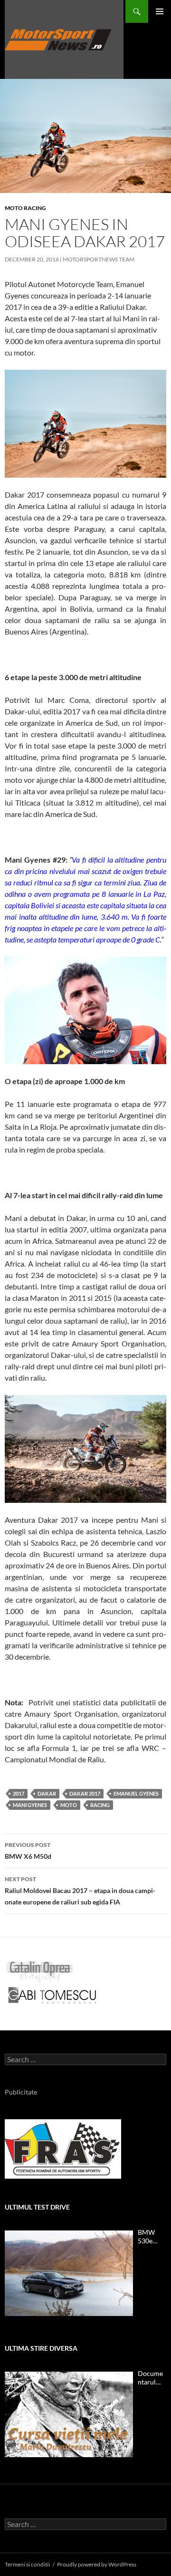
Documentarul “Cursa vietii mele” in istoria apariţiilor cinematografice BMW (152, 2378)
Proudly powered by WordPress (97, 2564)
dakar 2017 (85, 1793)
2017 (19, 1793)
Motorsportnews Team (99, 259)
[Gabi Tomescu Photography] (52, 1995)
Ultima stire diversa (41, 2348)
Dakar (47, 1793)
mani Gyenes (30, 1805)
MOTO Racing (25, 208)
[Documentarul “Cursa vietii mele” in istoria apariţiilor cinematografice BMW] (69, 2414)
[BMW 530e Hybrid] (69, 2273)
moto (69, 1805)
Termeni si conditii (27, 2564)
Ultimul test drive (37, 2207)
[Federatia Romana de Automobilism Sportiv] (63, 2148)
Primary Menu (160, 11)
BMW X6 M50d (28, 1851)
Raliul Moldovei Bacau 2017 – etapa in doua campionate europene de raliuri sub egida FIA (80, 1891)
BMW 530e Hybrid (148, 2237)
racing (100, 1805)
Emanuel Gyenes (136, 1793)
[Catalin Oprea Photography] (40, 1971)
